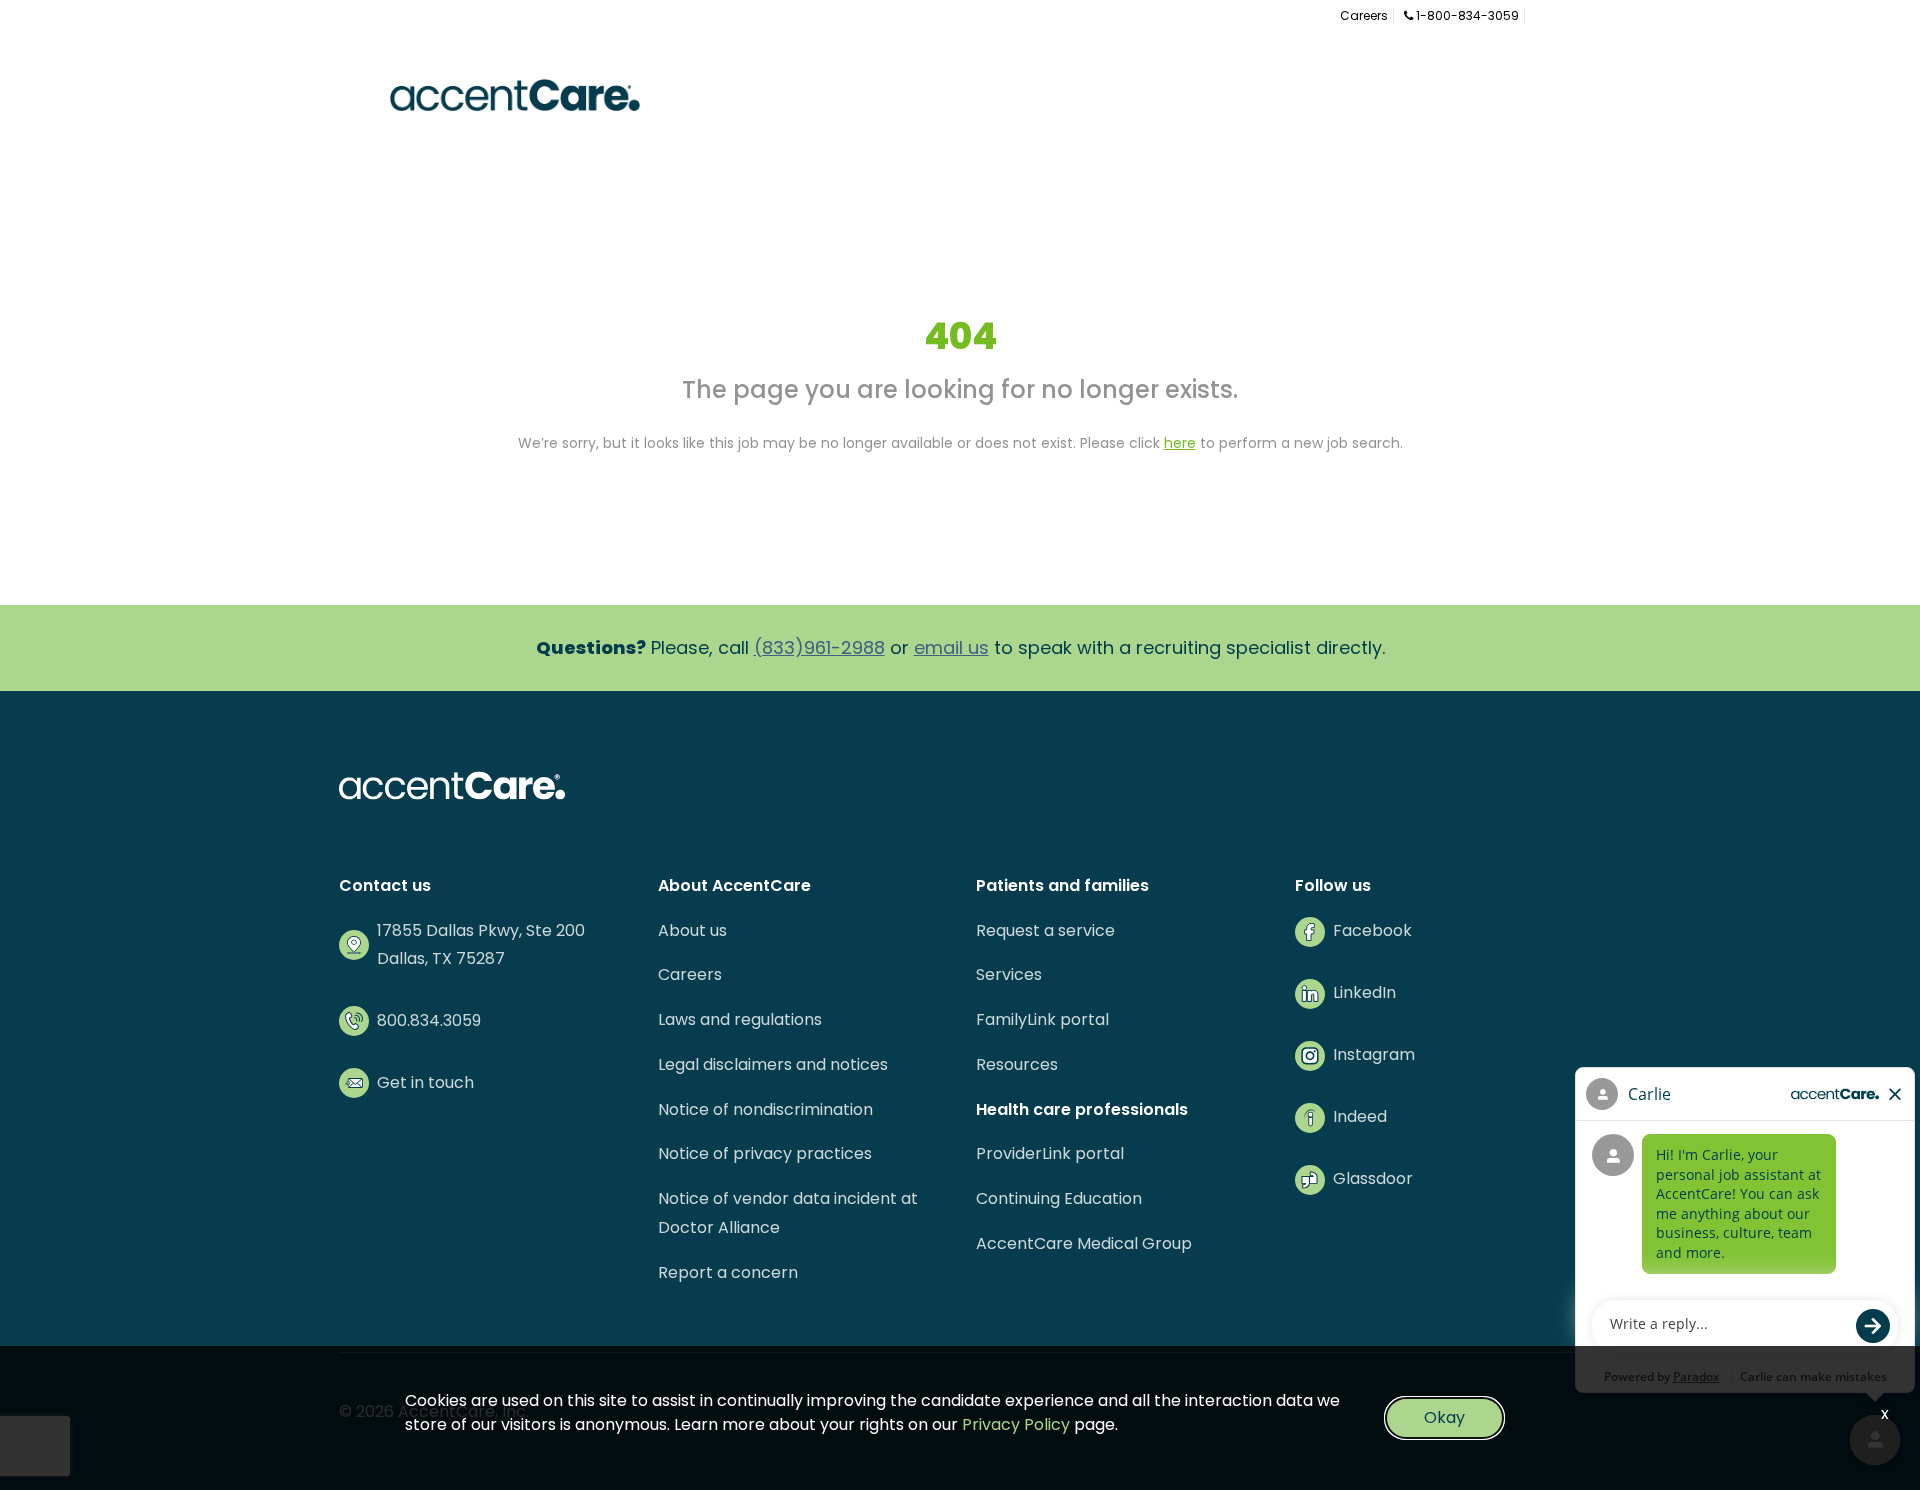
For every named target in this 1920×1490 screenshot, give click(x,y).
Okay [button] (1444, 1417)
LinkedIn (1364, 992)
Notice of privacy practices (765, 1153)
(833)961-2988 (819, 647)
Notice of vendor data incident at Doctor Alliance (788, 1213)
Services (1009, 974)
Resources (1017, 1064)
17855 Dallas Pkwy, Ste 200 (481, 930)
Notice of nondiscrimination (765, 1109)
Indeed (1360, 1116)
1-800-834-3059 (1466, 15)
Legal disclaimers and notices (773, 1064)
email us (951, 647)
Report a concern (728, 1272)
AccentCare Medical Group (1084, 1243)
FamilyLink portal (1042, 1019)
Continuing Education (1059, 1198)
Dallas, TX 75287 (441, 958)
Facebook (1372, 930)
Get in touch (425, 1082)
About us (692, 930)
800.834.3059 (429, 1020)
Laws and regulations (740, 1019)
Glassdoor (1373, 1178)
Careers (1364, 15)
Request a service (1045, 930)
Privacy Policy (1016, 1424)
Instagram (1374, 1054)
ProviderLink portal (1050, 1153)
